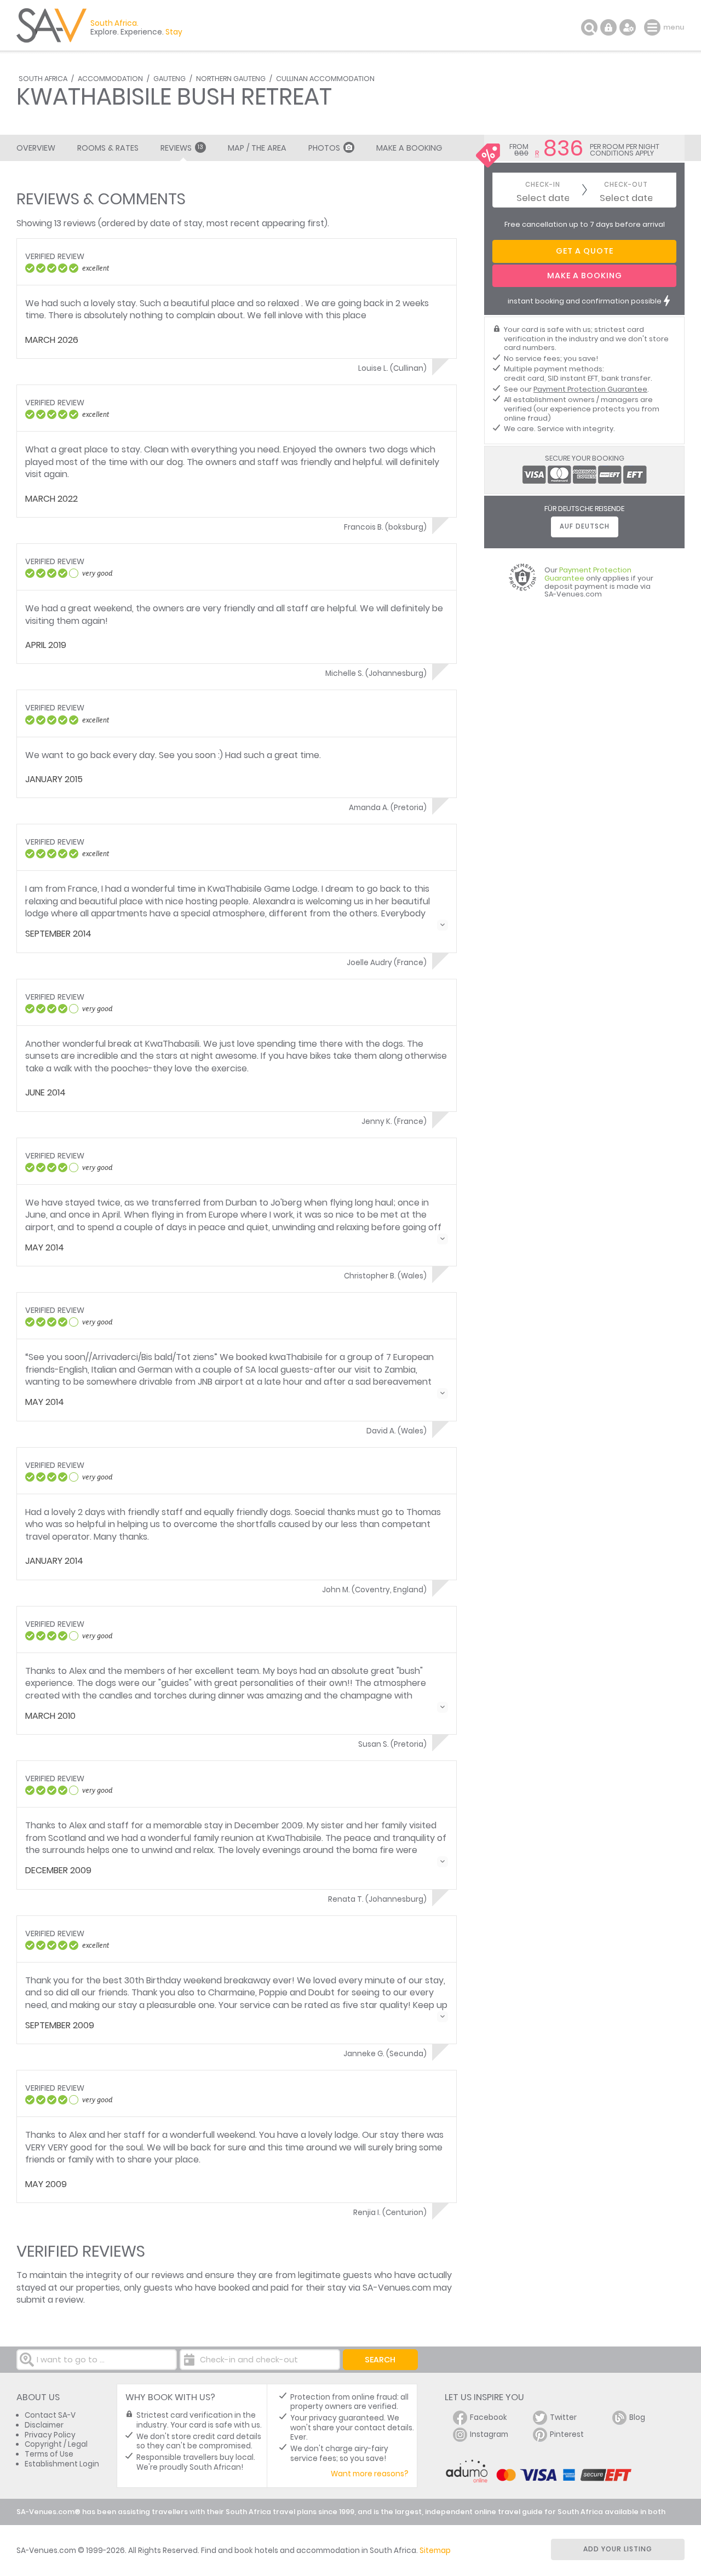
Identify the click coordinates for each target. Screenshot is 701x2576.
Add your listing (618, 2549)
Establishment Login (62, 2464)
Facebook (489, 2417)
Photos (324, 148)
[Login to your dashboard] (608, 27)
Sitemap (435, 2551)
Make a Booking (409, 148)
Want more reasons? (370, 2474)
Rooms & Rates (108, 148)
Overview (36, 148)
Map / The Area (257, 148)
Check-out (626, 185)
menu (654, 27)
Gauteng (169, 79)
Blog (637, 2417)
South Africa (43, 79)
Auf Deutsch (585, 526)
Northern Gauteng (231, 79)
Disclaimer (44, 2425)
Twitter (563, 2417)
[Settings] (628, 27)
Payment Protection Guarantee (590, 389)
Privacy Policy (50, 2435)
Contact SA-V (50, 2415)
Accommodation (110, 79)
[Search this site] (589, 27)
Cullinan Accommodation (325, 79)
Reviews (182, 148)
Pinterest (567, 2434)
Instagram (489, 2434)
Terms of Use (49, 2454)
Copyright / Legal (56, 2444)
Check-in (543, 185)
